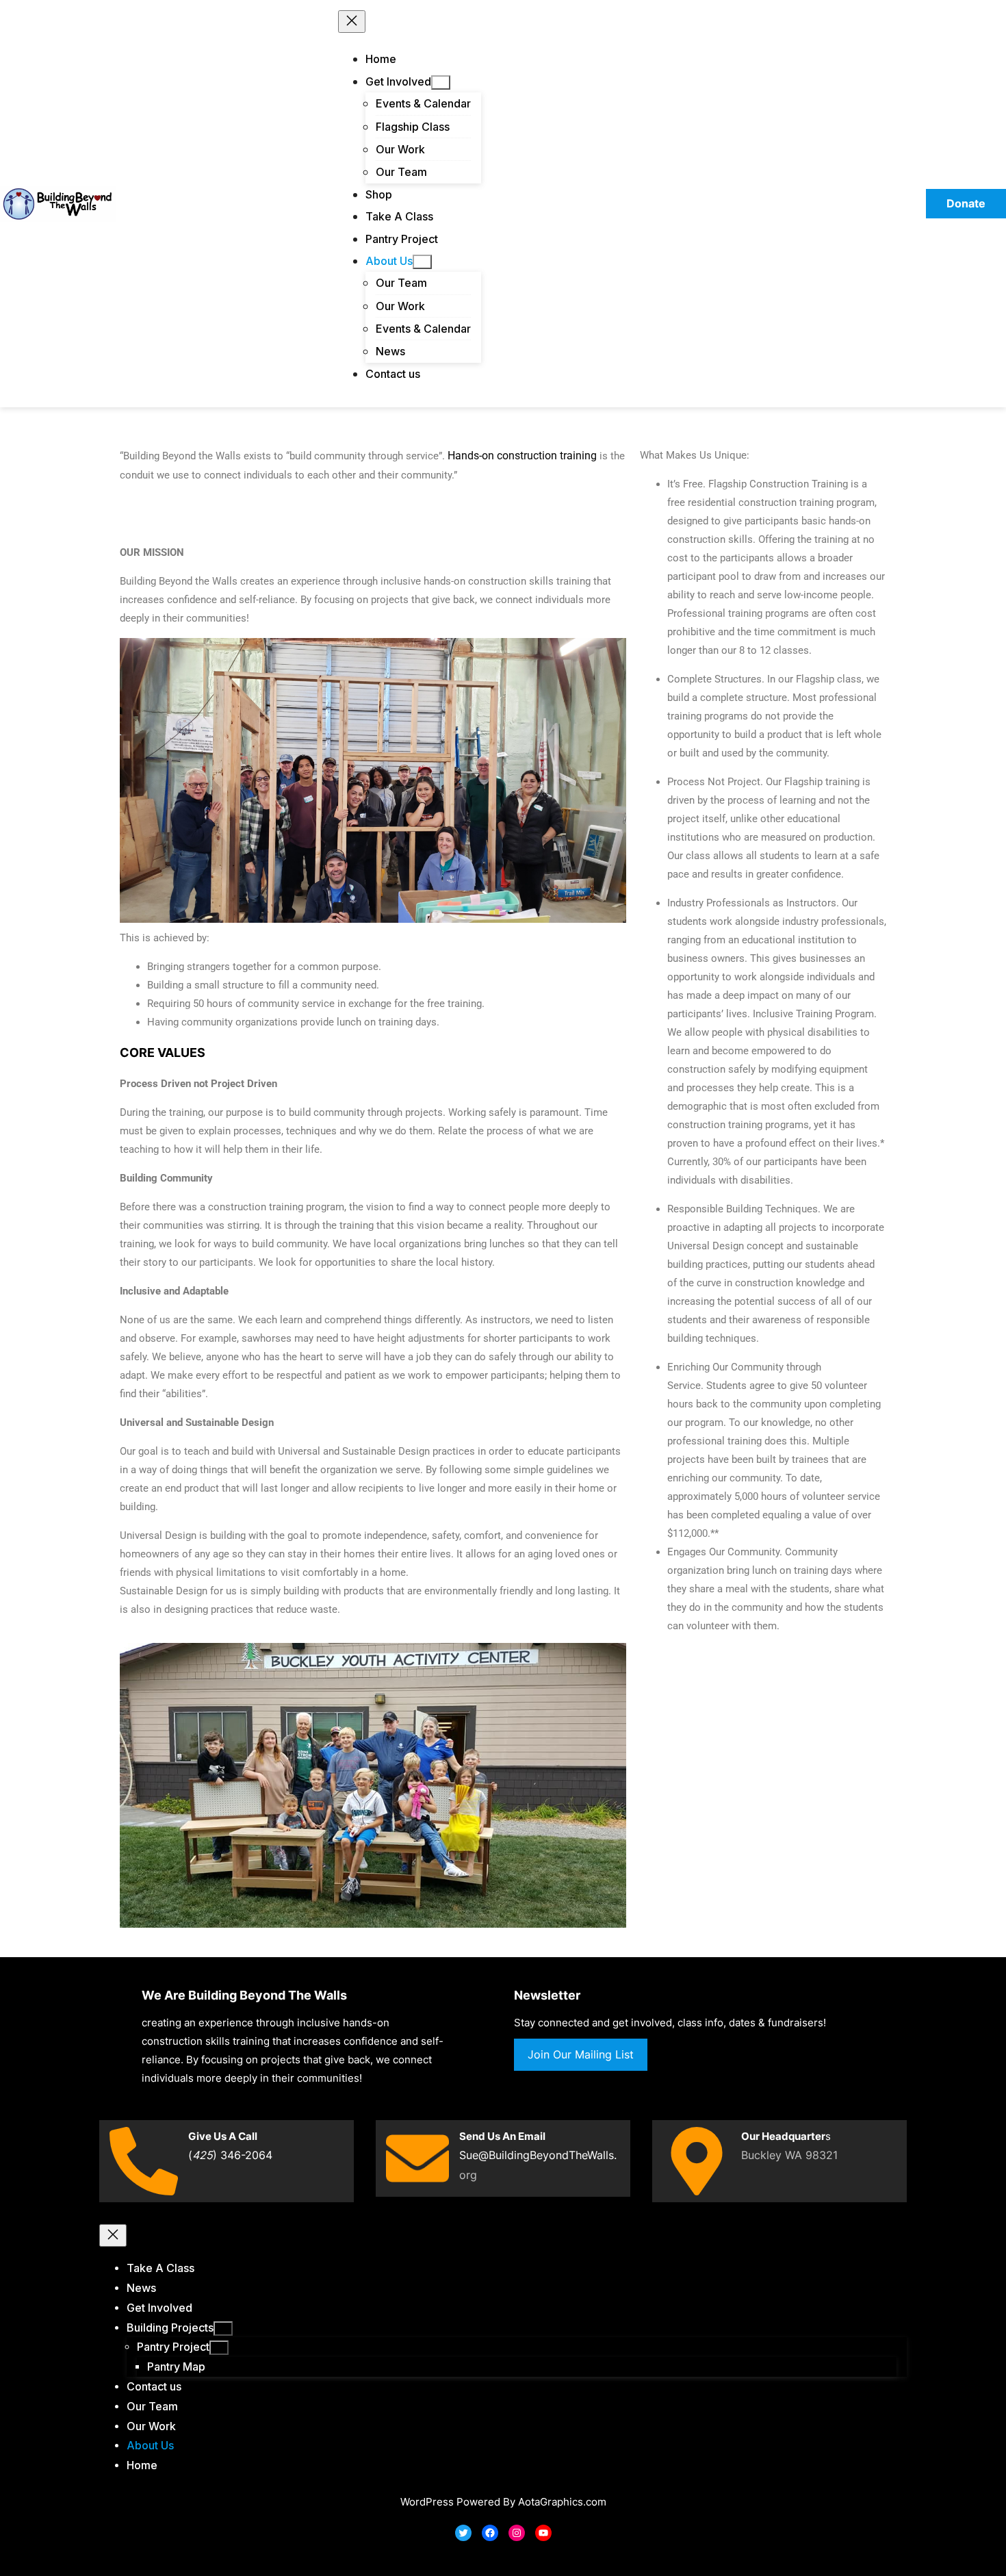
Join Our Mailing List (581, 2054)
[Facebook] (490, 2533)
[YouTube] (543, 2533)
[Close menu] (352, 22)
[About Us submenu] (422, 262)
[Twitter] (463, 2533)
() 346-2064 (230, 2155)
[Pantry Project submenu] (219, 2348)
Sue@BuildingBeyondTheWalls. (538, 2155)
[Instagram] (517, 2533)
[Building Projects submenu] (223, 2329)
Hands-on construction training (522, 456)
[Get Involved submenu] (441, 82)
